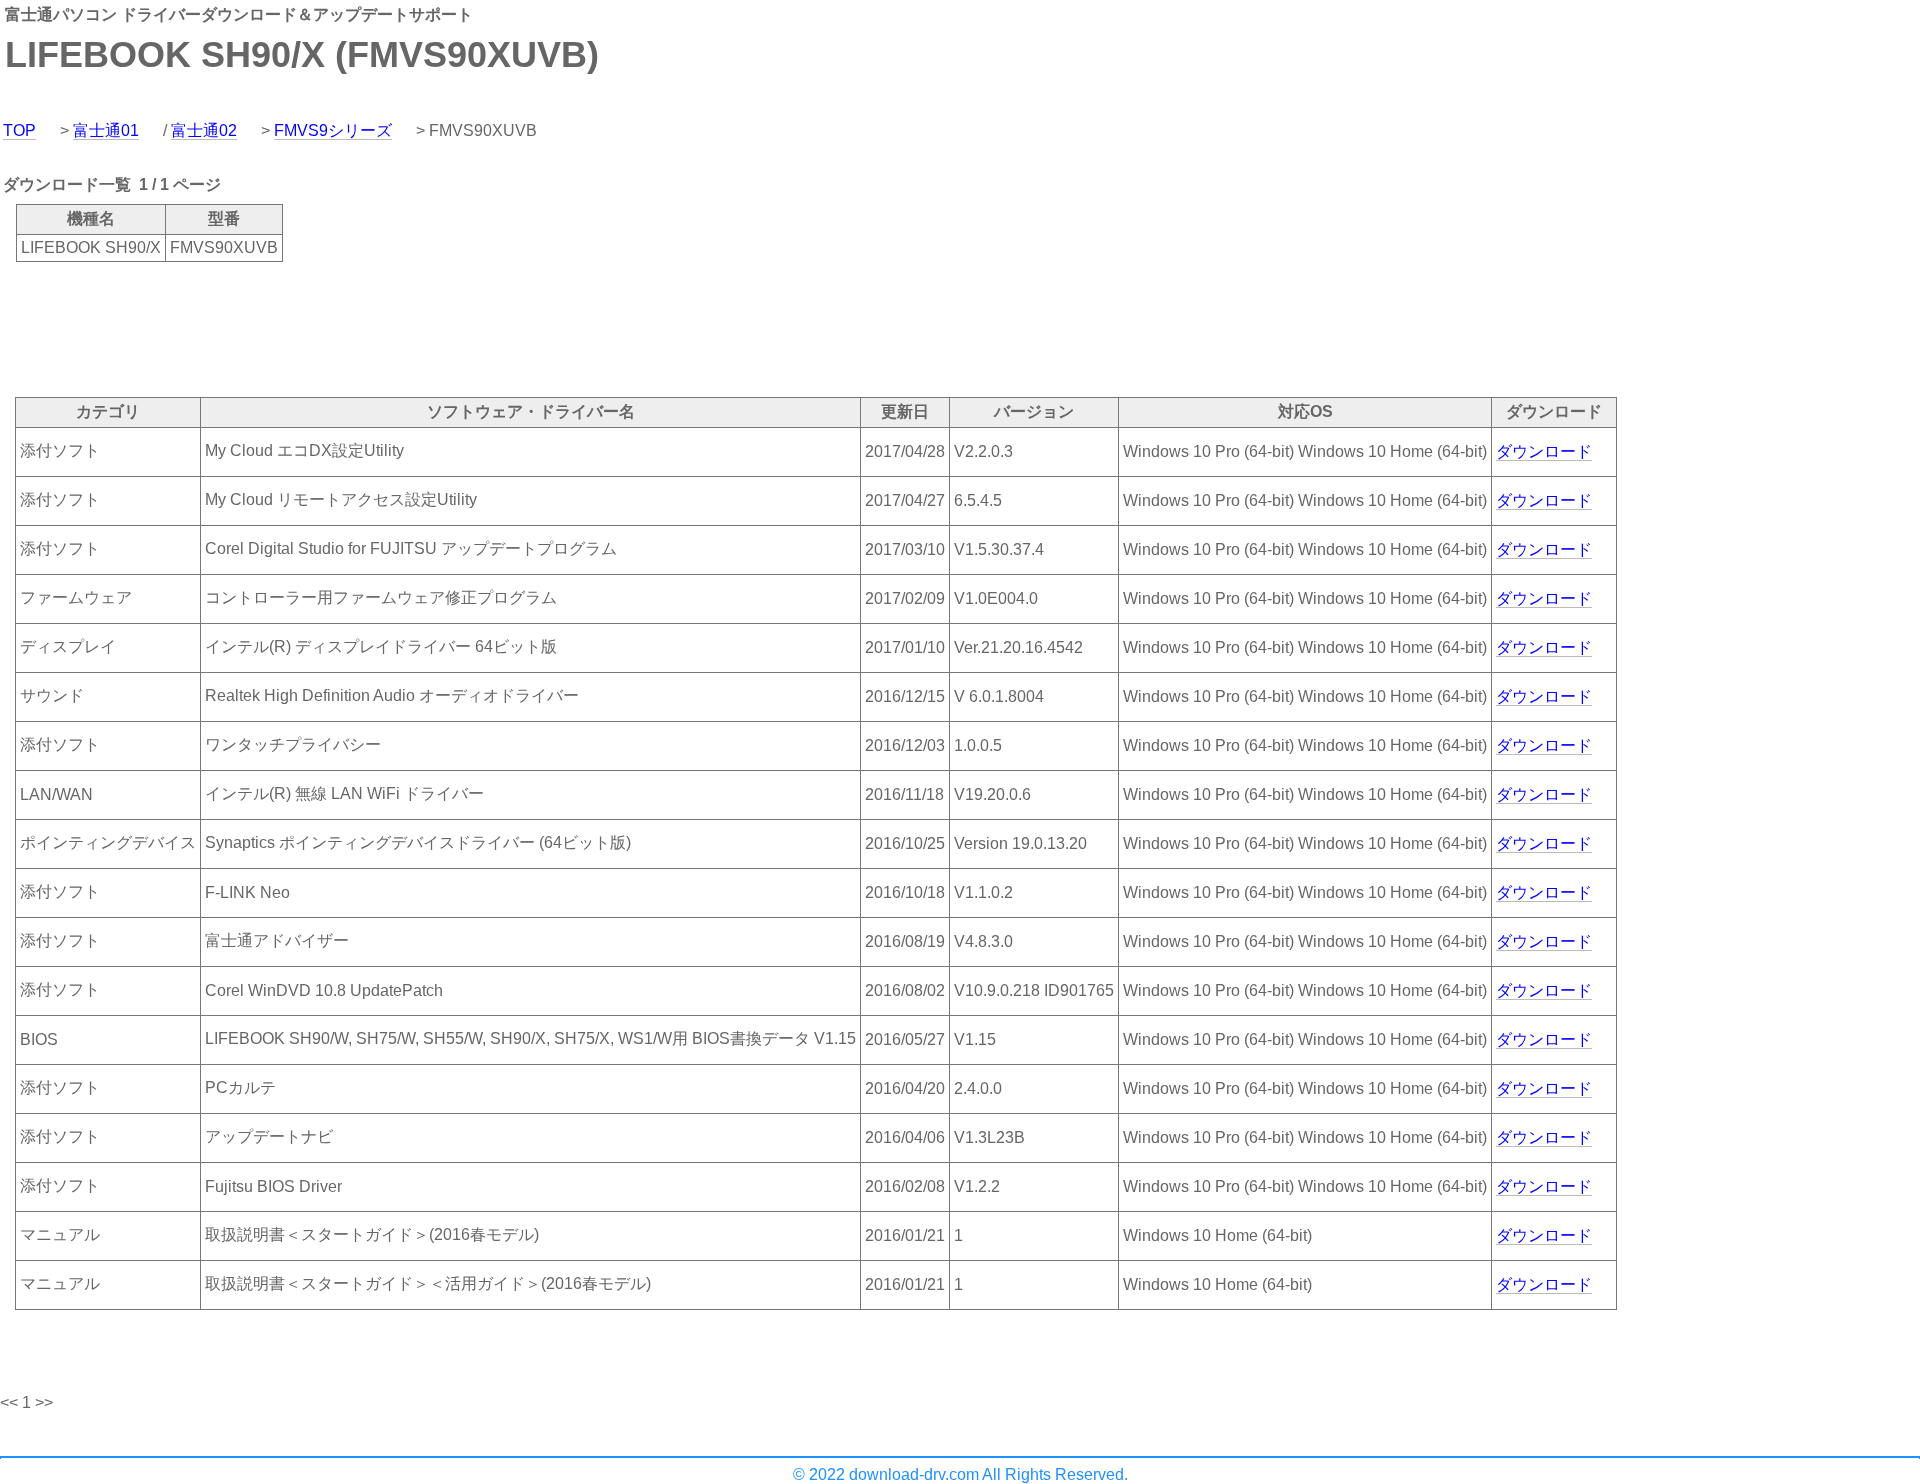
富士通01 (106, 130)
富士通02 (204, 130)
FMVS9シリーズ (333, 130)
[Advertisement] (364, 328)
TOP (19, 130)
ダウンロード (1544, 451)
